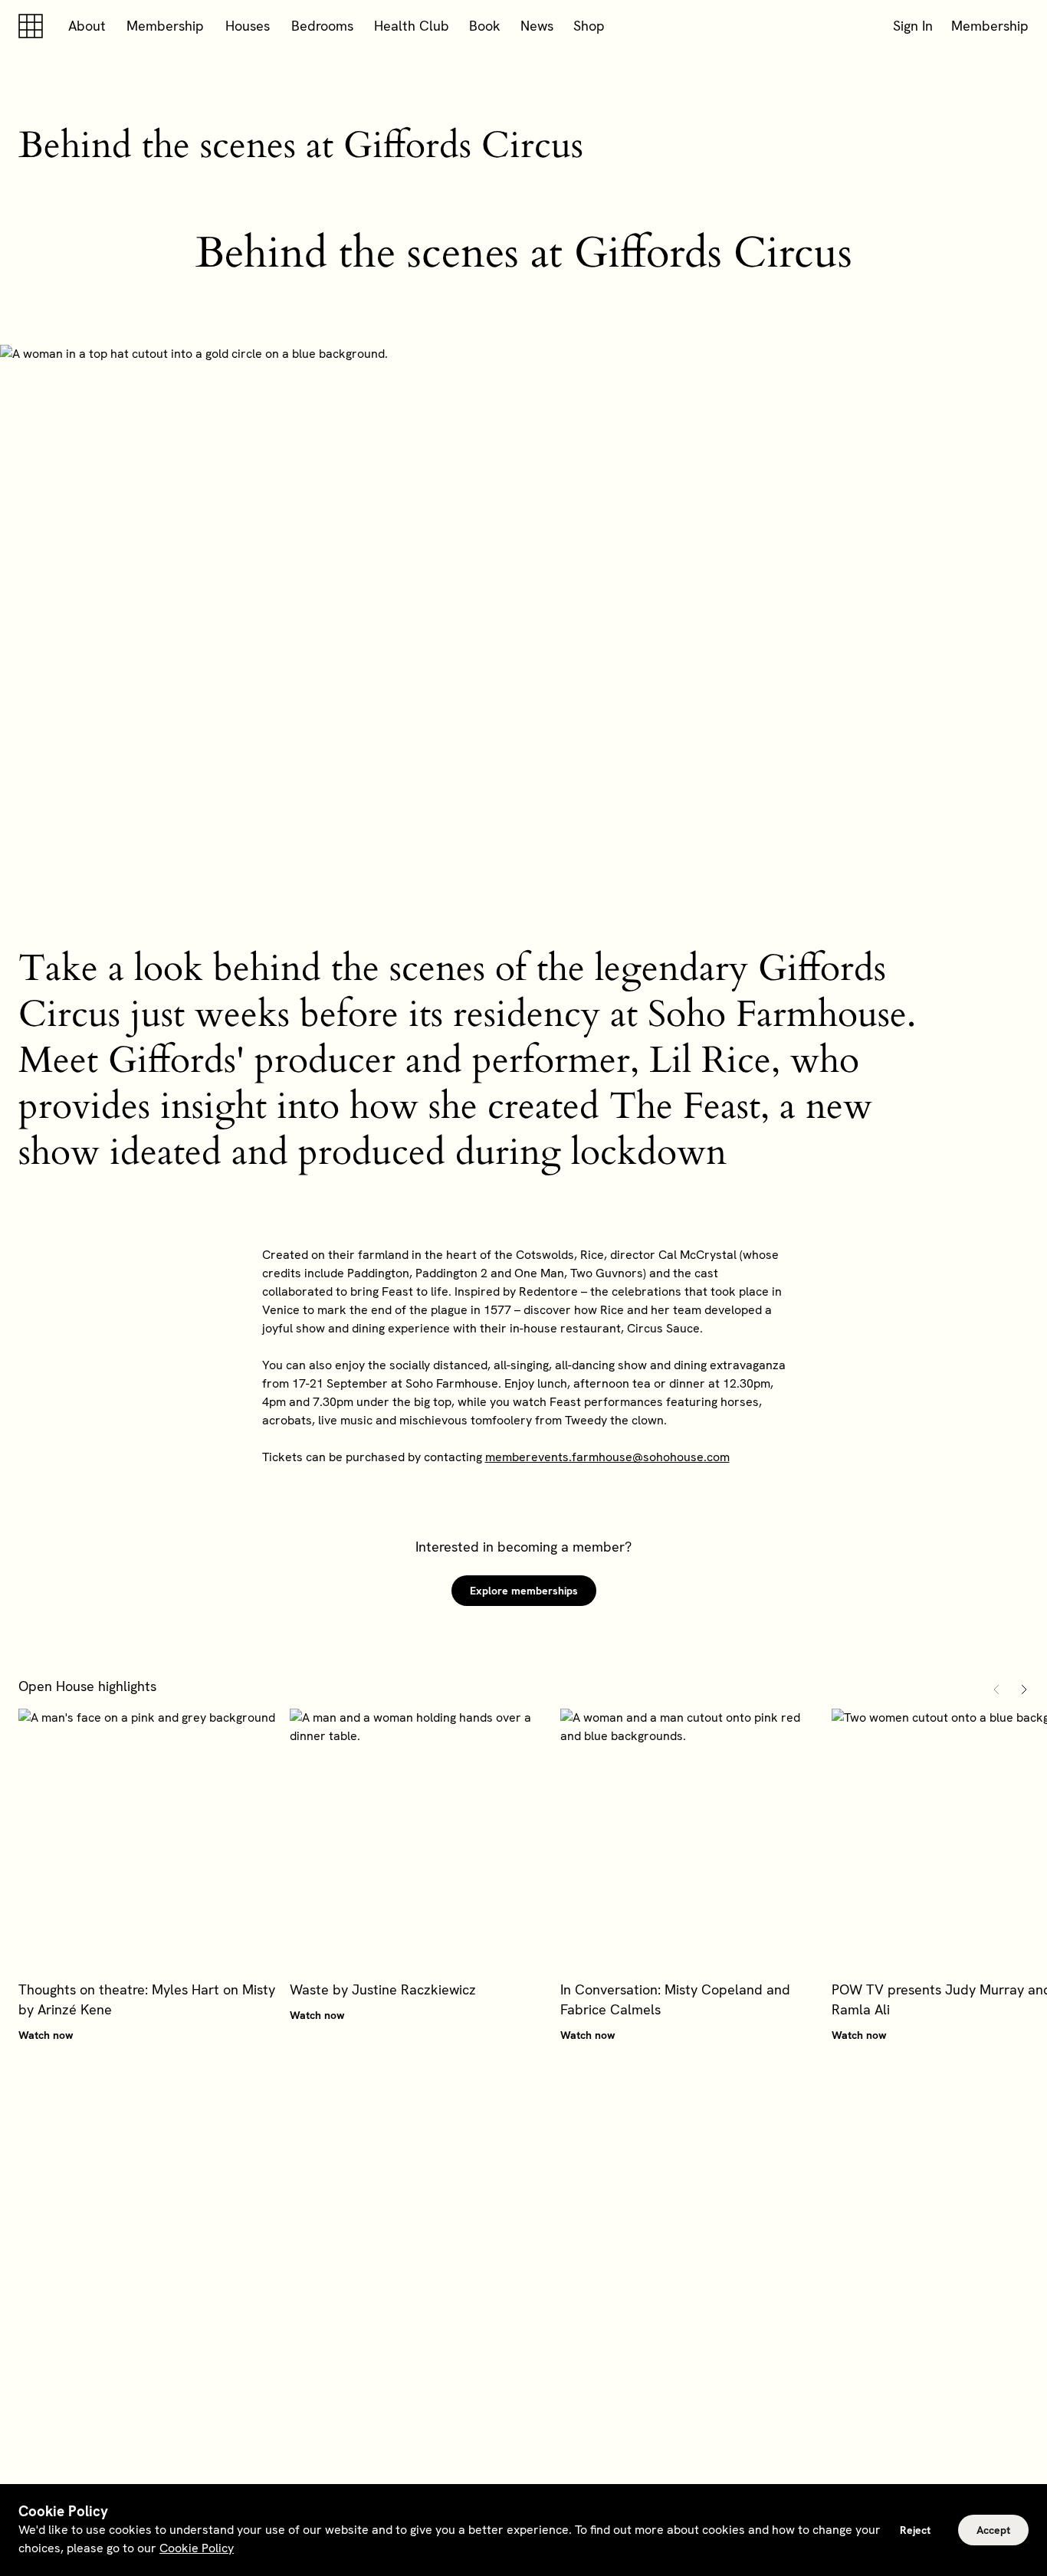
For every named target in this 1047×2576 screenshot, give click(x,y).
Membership (165, 26)
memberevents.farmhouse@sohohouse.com (607, 1457)
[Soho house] (34, 26)
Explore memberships (524, 1591)
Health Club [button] (412, 26)
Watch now (46, 2035)
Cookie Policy (197, 2548)
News (537, 26)
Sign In (913, 26)
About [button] (87, 26)
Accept (993, 2530)
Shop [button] (589, 26)
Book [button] (485, 26)
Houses (248, 26)
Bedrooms (322, 26)
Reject (915, 2530)
